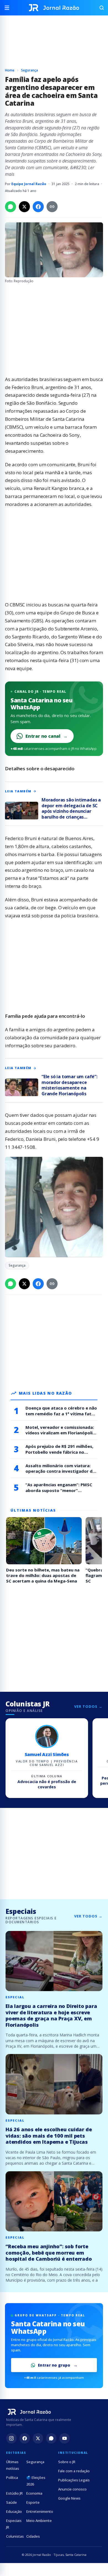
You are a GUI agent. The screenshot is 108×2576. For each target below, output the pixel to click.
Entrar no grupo (54, 2365)
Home (10, 70)
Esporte (33, 2502)
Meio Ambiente (39, 2521)
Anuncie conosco (72, 2489)
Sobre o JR (67, 2462)
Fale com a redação (74, 2471)
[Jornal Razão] (54, 8)
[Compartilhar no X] (24, 207)
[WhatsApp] (51, 2438)
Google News (69, 2498)
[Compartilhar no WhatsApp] (11, 207)
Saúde (11, 2502)
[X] (38, 2438)
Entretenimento (40, 2511)
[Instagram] (11, 2438)
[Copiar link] (52, 207)
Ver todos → (88, 1706)
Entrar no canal (47, 736)
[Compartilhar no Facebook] (38, 207)
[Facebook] (25, 2438)
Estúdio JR (14, 2493)
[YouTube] (65, 2438)
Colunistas (15, 2536)
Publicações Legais (74, 2480)
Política (12, 2478)
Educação (14, 2511)
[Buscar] (99, 8)
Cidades (33, 2536)
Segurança (29, 70)
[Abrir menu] (9, 8)
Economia (34, 2493)
